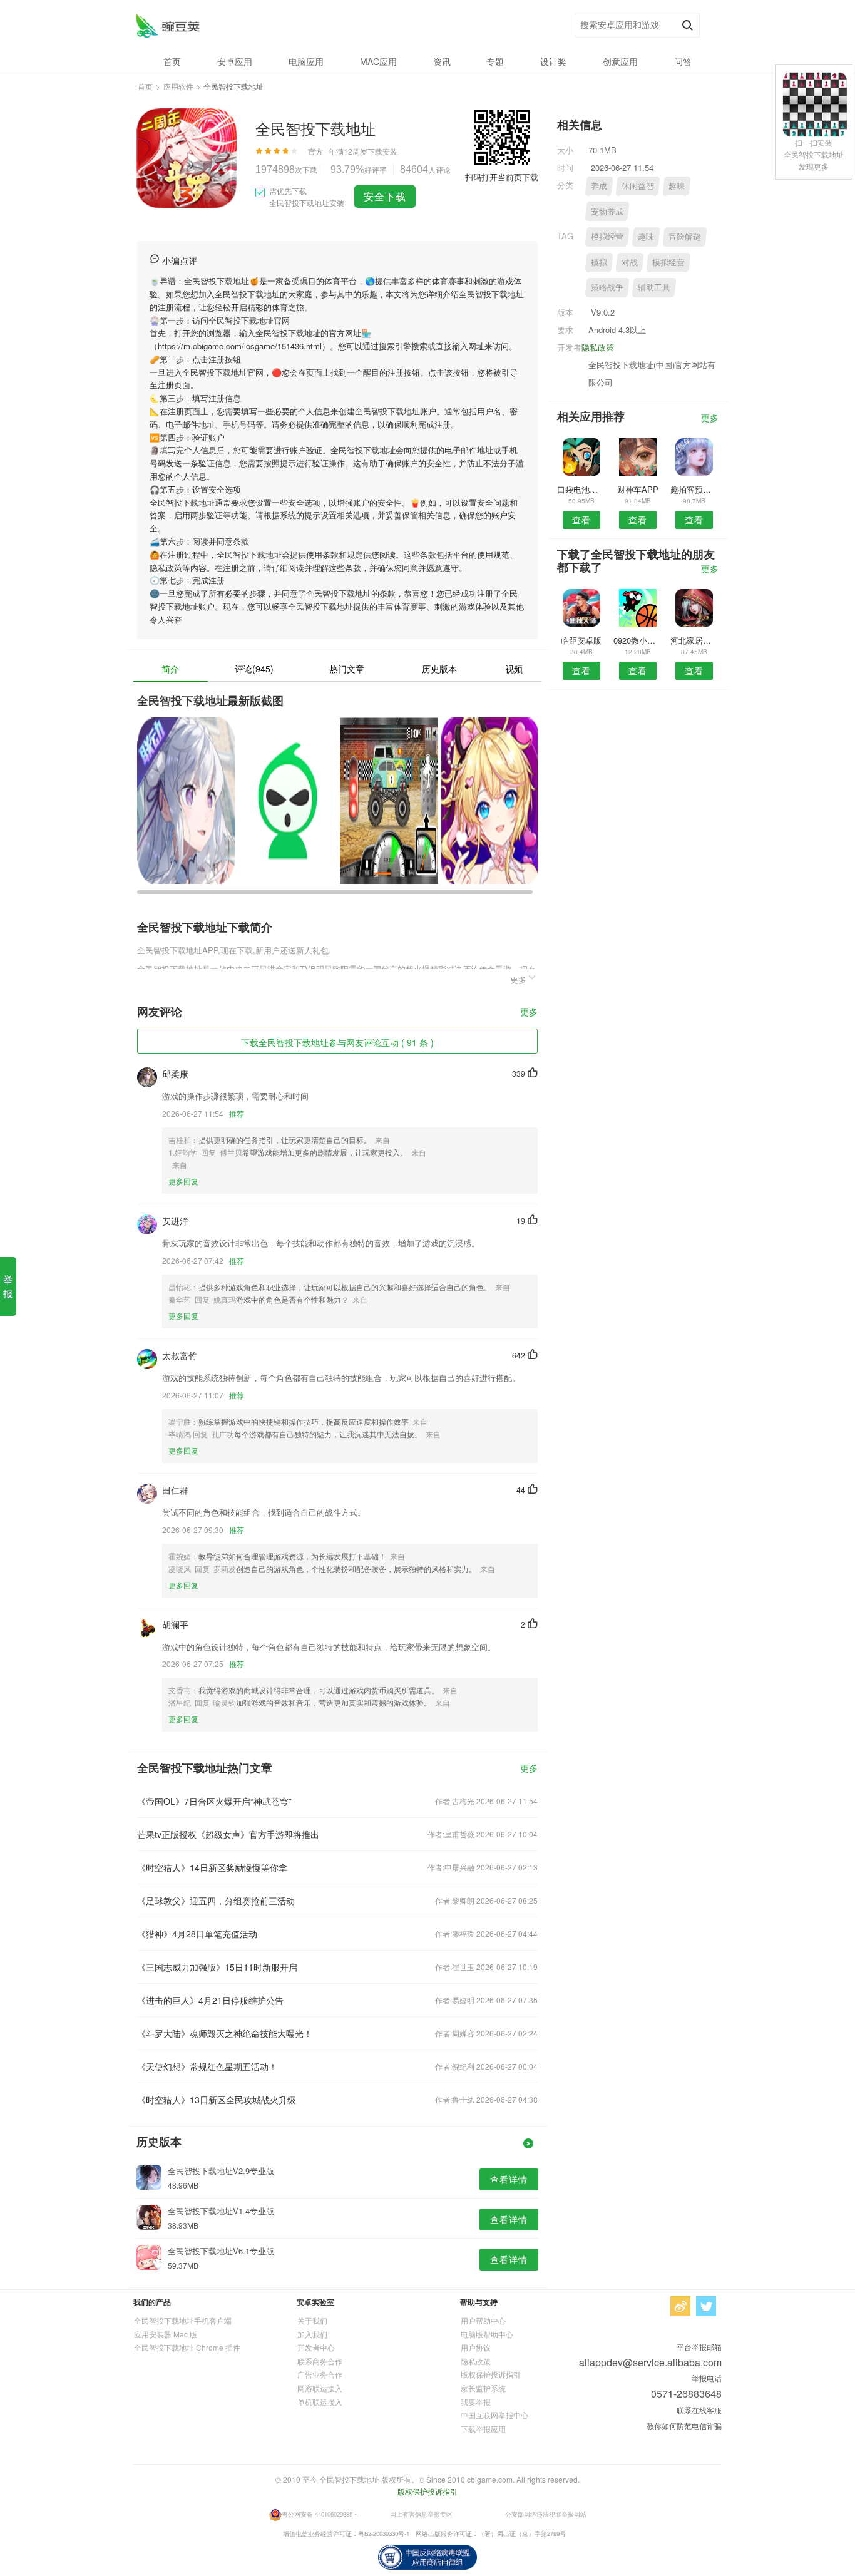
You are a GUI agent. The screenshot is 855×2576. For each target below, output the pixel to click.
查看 (581, 520)
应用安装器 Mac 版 (166, 2334)
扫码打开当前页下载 (502, 177)
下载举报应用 (483, 2429)
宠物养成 (607, 211)
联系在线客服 (699, 2410)
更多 (529, 1013)
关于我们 (312, 2320)
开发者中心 (316, 2347)
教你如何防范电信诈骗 (684, 2425)
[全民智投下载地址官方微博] (680, 2306)
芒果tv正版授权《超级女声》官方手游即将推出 (228, 1834)
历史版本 (439, 669)
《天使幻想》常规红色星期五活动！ (207, 2066)
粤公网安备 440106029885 (317, 2514)
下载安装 (382, 151)
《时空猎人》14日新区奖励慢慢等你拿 (212, 1867)
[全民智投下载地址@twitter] (706, 2306)
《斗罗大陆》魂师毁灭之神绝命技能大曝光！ (225, 2033)
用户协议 (476, 2347)
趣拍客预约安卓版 (694, 489)
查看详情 (509, 2179)
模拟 (599, 262)
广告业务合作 (320, 2374)
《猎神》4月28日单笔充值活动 (197, 1934)
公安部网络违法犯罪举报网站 (546, 2514)
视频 (514, 669)
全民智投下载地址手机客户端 (183, 2320)
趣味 (677, 186)
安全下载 (385, 196)
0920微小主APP (637, 640)
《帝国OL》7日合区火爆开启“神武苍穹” (214, 1801)
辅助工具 (654, 287)
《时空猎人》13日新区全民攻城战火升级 (217, 2100)
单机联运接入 (320, 2402)
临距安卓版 (581, 640)
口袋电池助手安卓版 (581, 489)
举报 (8, 1286)
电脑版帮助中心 (487, 2334)
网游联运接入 (320, 2388)
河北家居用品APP (694, 640)
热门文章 (347, 669)
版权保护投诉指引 (491, 2374)
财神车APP (638, 489)
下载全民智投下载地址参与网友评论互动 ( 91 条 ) (337, 1042)
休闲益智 (638, 186)
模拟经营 (607, 236)
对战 (630, 262)
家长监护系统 (483, 2388)
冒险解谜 (685, 236)
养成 (599, 186)
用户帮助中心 (483, 2320)
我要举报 (476, 2402)
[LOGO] (167, 25)
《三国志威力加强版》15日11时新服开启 (217, 1967)
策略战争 (607, 287)
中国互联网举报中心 (494, 2415)
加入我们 (312, 2334)
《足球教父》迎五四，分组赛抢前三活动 (216, 1901)
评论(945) (254, 669)
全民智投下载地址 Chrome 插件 (187, 2347)
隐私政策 (598, 347)
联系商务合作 (320, 2361)
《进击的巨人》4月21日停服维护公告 (210, 2000)
